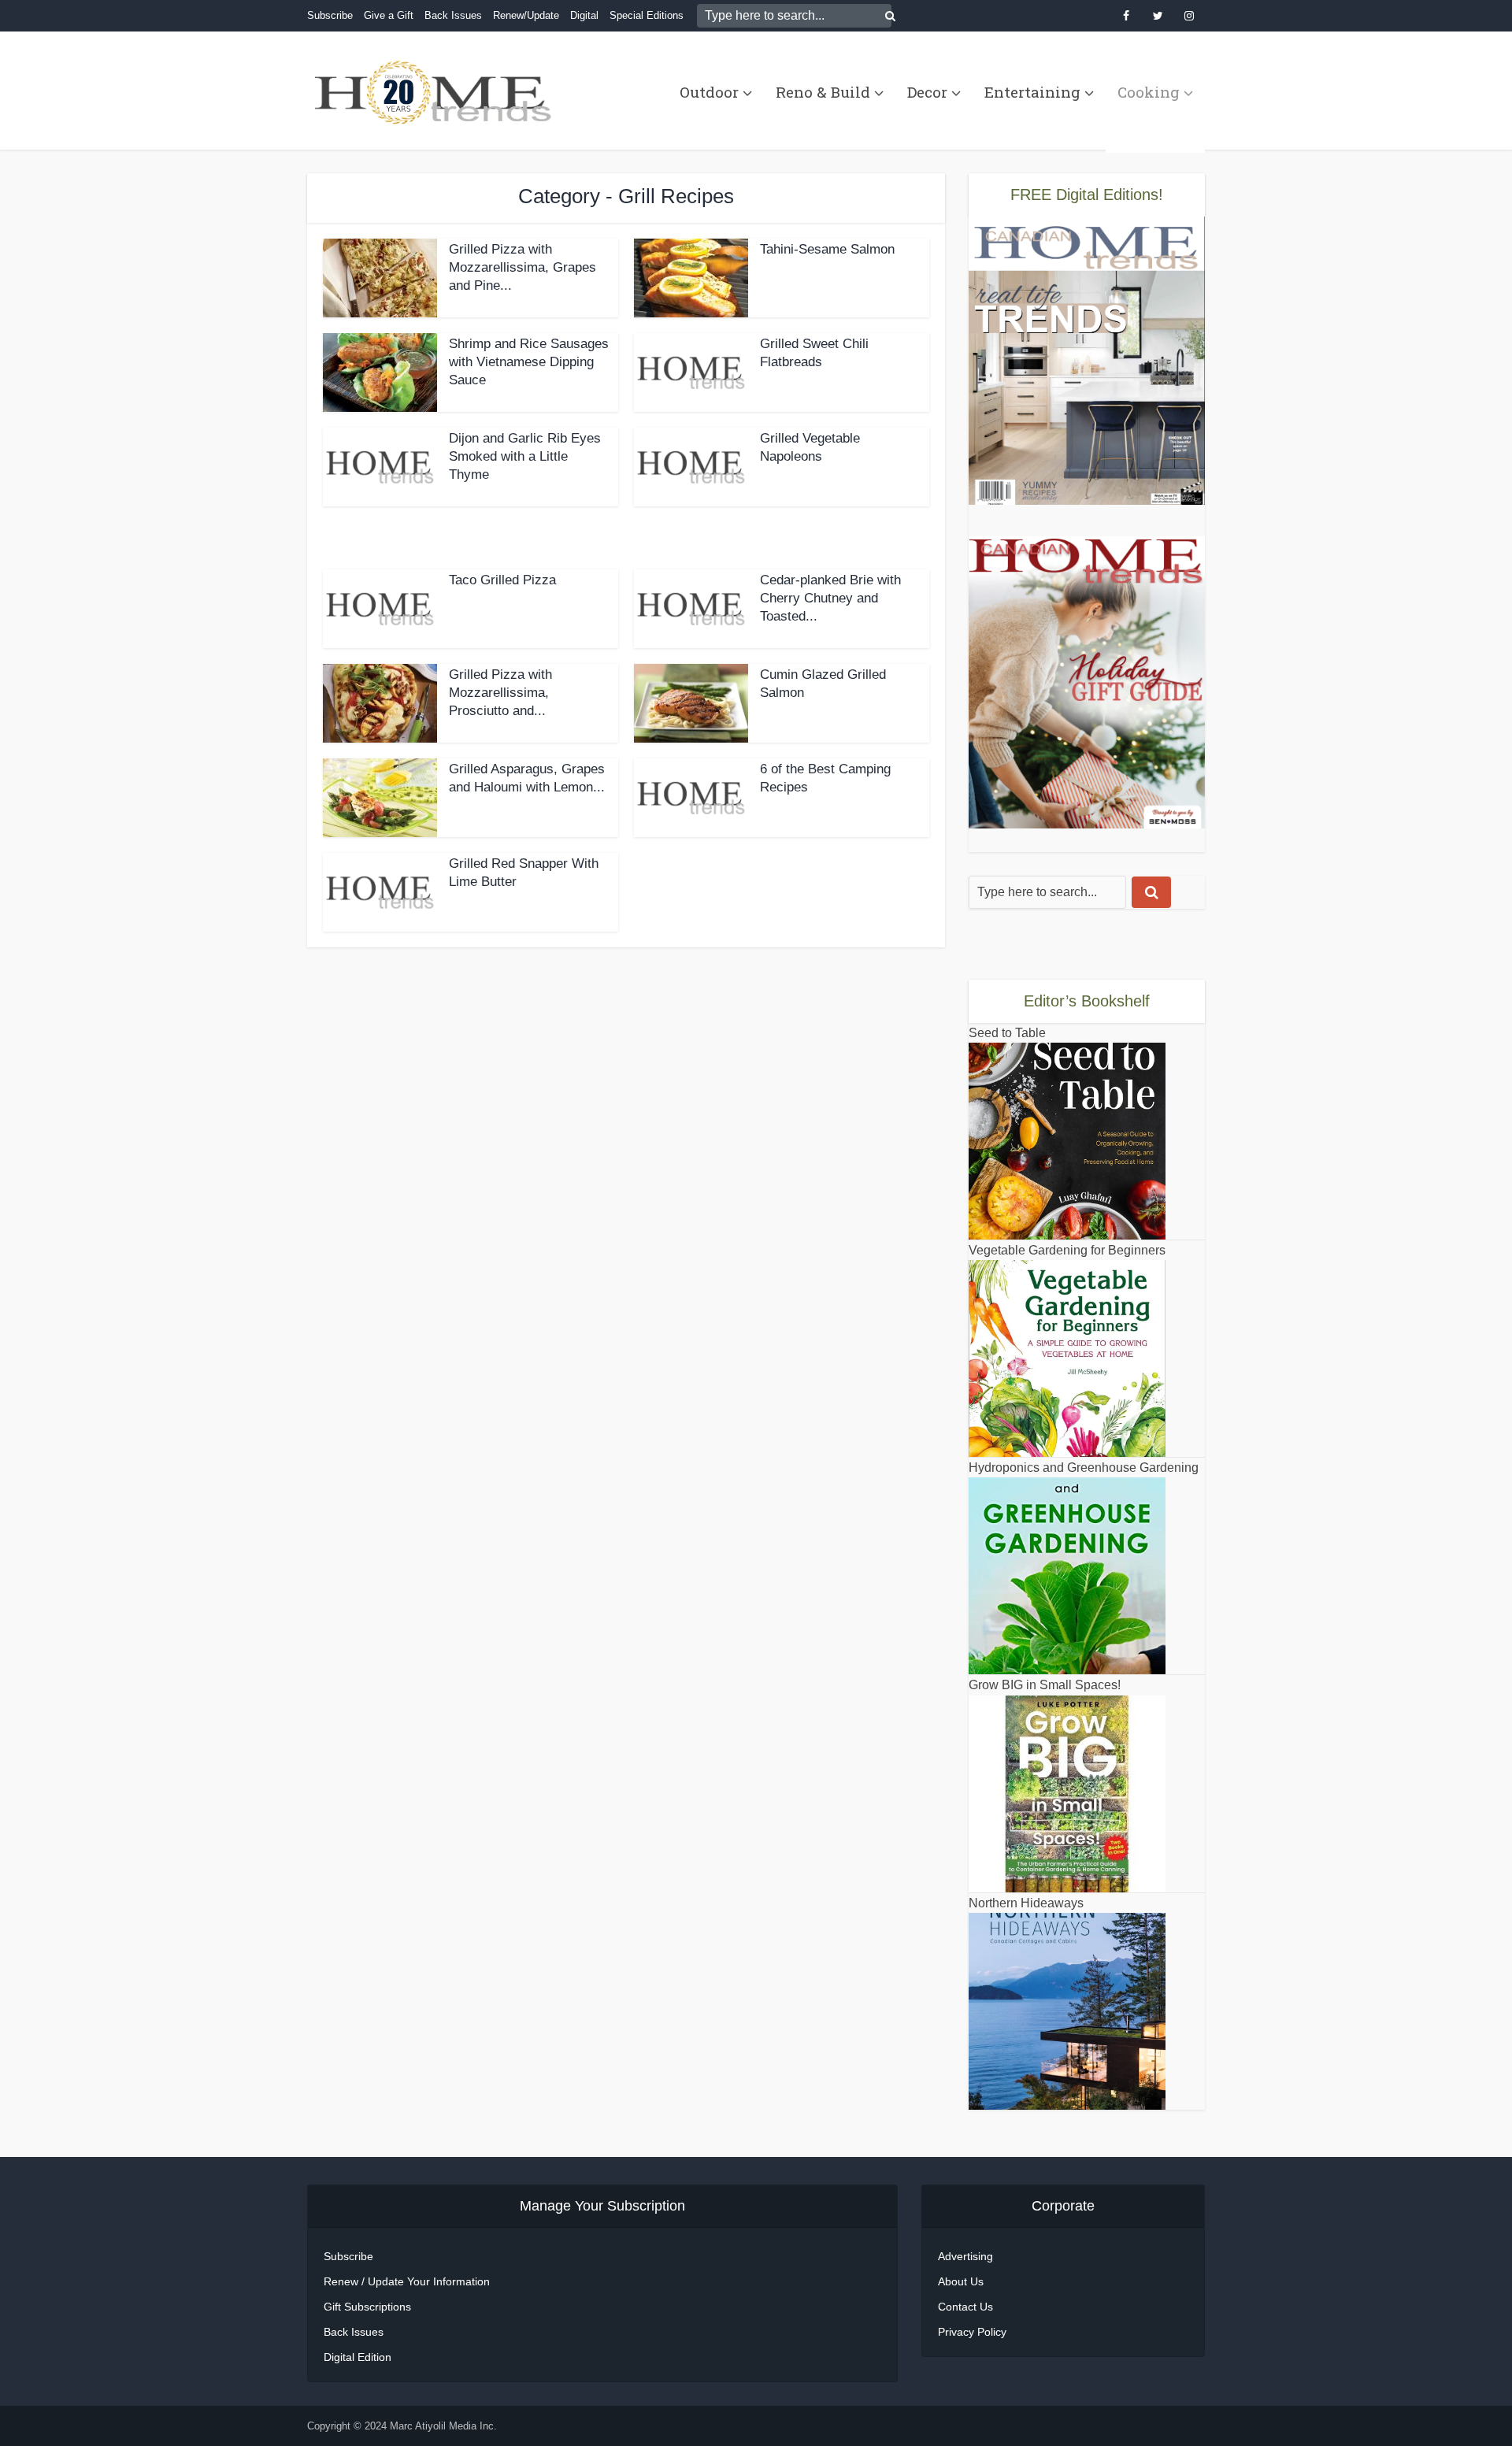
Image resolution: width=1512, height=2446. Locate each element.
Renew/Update (526, 15)
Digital (584, 15)
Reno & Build (823, 92)
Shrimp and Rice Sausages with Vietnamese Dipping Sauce (529, 362)
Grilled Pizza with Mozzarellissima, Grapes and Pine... (523, 267)
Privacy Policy (972, 2332)
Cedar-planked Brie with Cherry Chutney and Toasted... (830, 598)
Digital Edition (358, 2357)
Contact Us (965, 2307)
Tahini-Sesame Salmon (827, 249)
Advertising (965, 2256)
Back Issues (453, 15)
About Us (961, 2281)
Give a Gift (389, 15)
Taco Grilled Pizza (502, 580)
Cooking (1149, 92)
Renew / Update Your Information (407, 2281)
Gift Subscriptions (367, 2307)
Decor (927, 92)
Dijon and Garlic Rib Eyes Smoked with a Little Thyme (525, 456)
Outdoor (709, 92)
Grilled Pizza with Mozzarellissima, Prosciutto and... (500, 693)
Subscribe (330, 15)
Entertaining (1032, 92)
